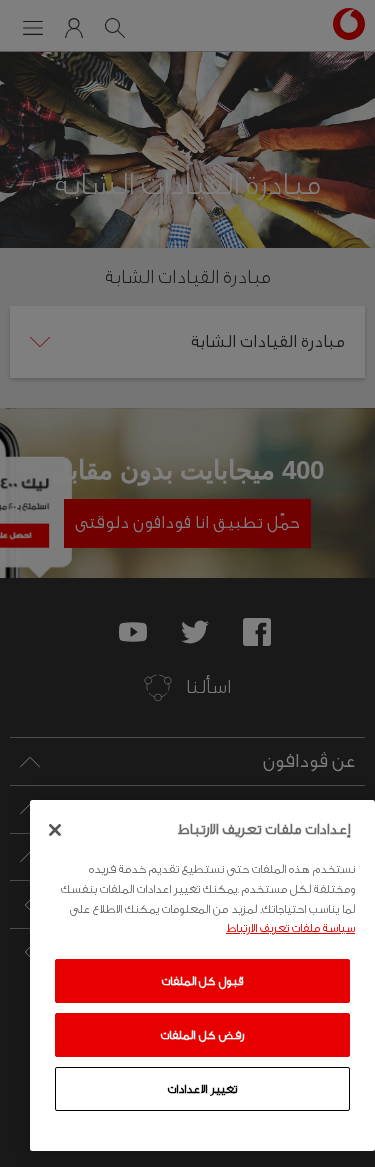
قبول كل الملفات (202, 981)
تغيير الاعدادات (202, 1089)
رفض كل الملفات (202, 1035)
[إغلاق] (55, 830)
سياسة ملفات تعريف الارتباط (290, 928)
